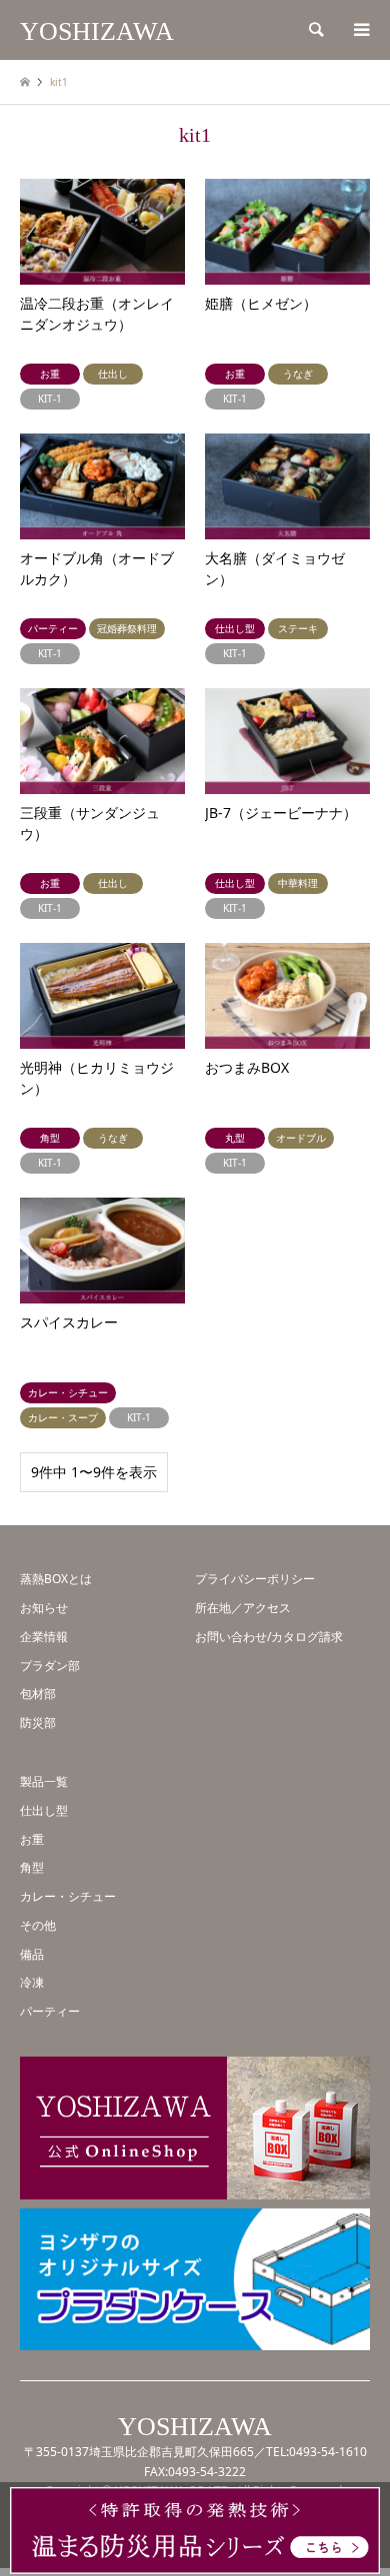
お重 (32, 1839)
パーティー (50, 2011)
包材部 (38, 1694)
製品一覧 (44, 1781)
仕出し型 (44, 1810)
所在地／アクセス (243, 1608)
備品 (32, 1954)
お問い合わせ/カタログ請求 (269, 1637)
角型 (32, 1867)
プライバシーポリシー (255, 1579)
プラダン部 (50, 1666)
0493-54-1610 (328, 2452)
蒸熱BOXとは (56, 1579)
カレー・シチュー (68, 1896)
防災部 (38, 1722)
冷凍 (32, 1982)
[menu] (360, 30)
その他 (38, 1925)
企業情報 (44, 1637)
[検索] (315, 30)
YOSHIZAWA (195, 2427)
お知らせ (44, 1608)
